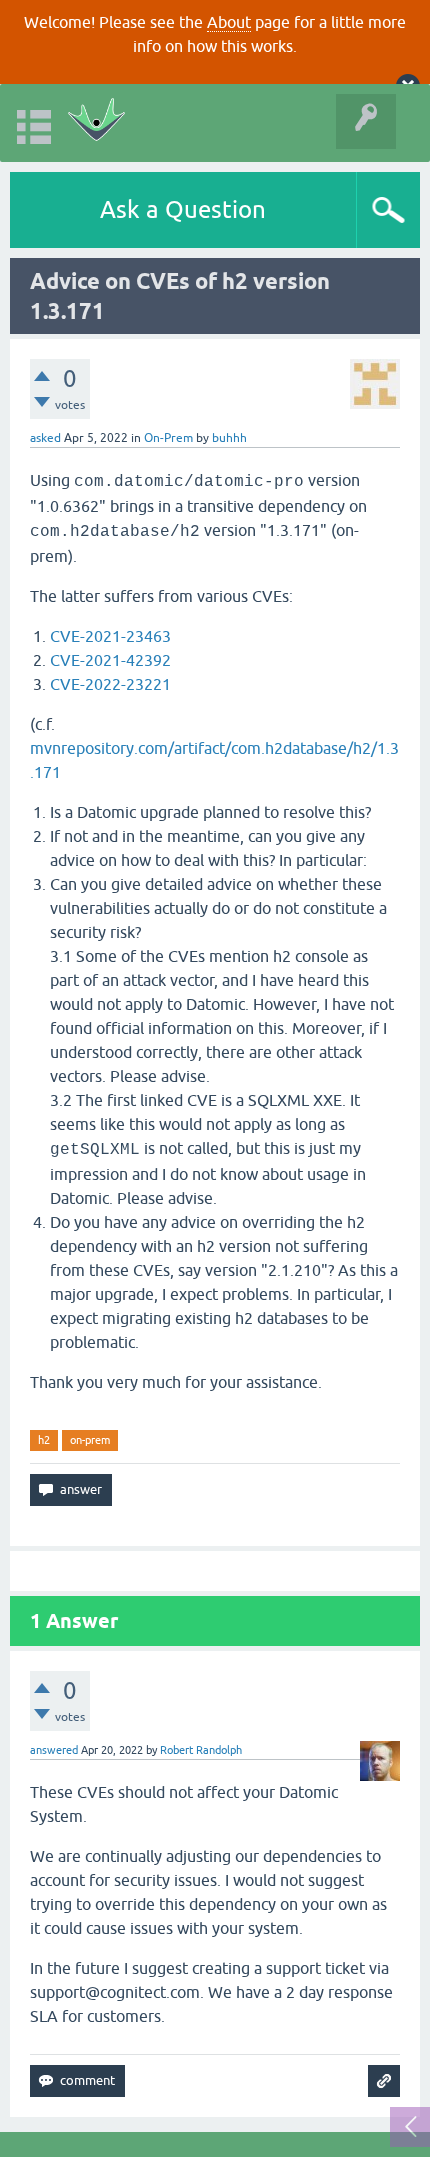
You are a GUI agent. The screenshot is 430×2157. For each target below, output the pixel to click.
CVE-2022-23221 (110, 684)
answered (54, 1750)
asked (45, 438)
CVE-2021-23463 (110, 636)
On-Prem (168, 438)
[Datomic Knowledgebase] (96, 122)
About (229, 22)
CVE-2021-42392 (110, 660)
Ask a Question (183, 209)
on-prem (90, 1440)
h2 (44, 1440)
